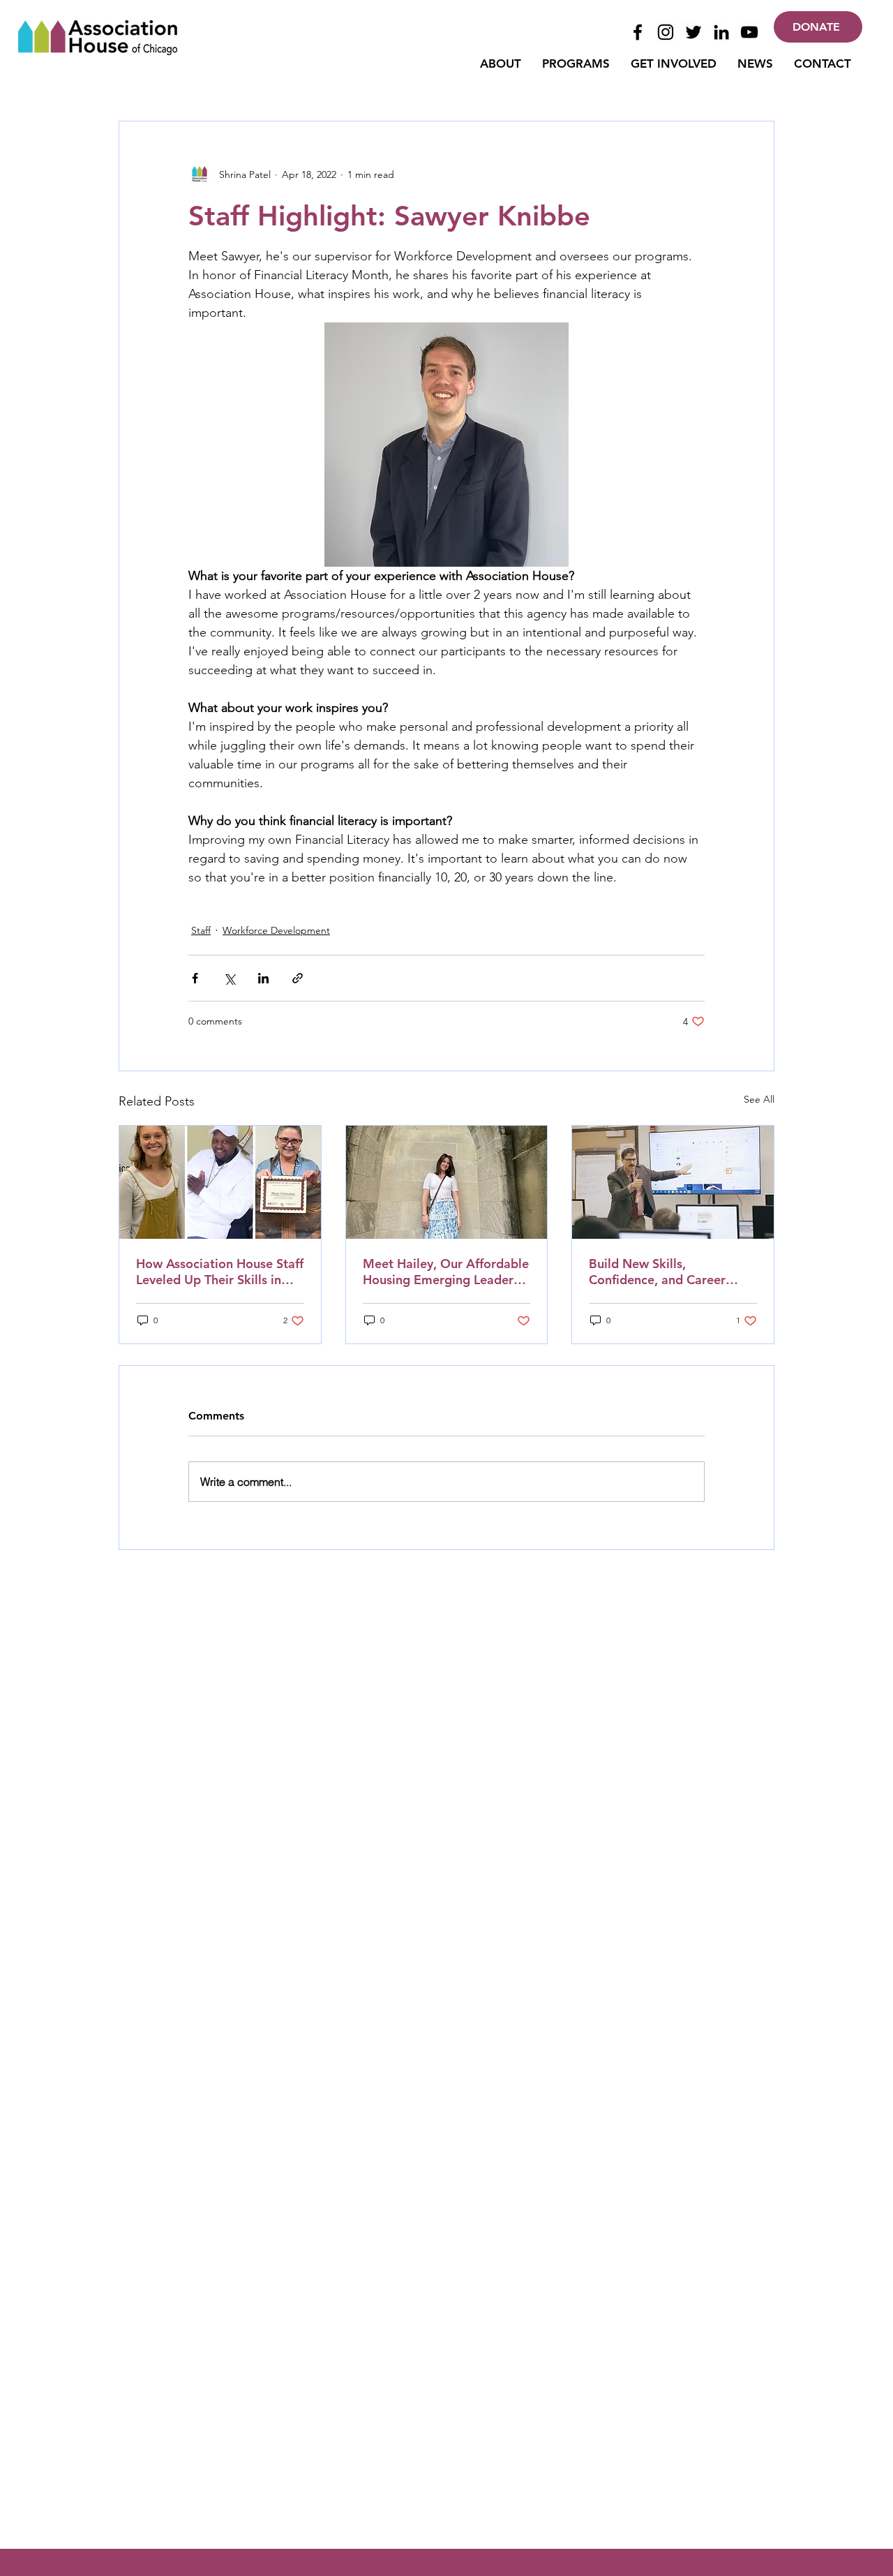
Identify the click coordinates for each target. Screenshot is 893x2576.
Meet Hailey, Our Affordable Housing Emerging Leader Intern (446, 1272)
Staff (201, 930)
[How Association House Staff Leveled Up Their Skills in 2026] (220, 1182)
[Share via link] (298, 978)
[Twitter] (693, 32)
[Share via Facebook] (195, 978)
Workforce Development (276, 930)
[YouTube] (749, 32)
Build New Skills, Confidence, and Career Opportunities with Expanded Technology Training (657, 1272)
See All (759, 1099)
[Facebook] (638, 32)
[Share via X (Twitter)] (229, 978)
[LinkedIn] (721, 32)
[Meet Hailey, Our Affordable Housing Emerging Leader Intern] (447, 1182)
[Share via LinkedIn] (263, 978)
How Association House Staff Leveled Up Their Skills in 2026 (220, 1272)
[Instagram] (666, 32)
